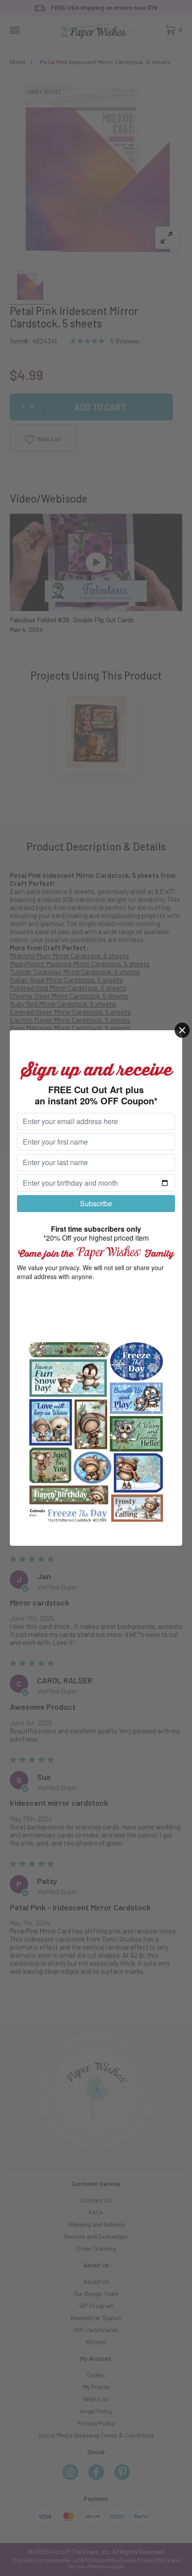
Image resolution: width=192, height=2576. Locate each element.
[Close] (182, 1030)
